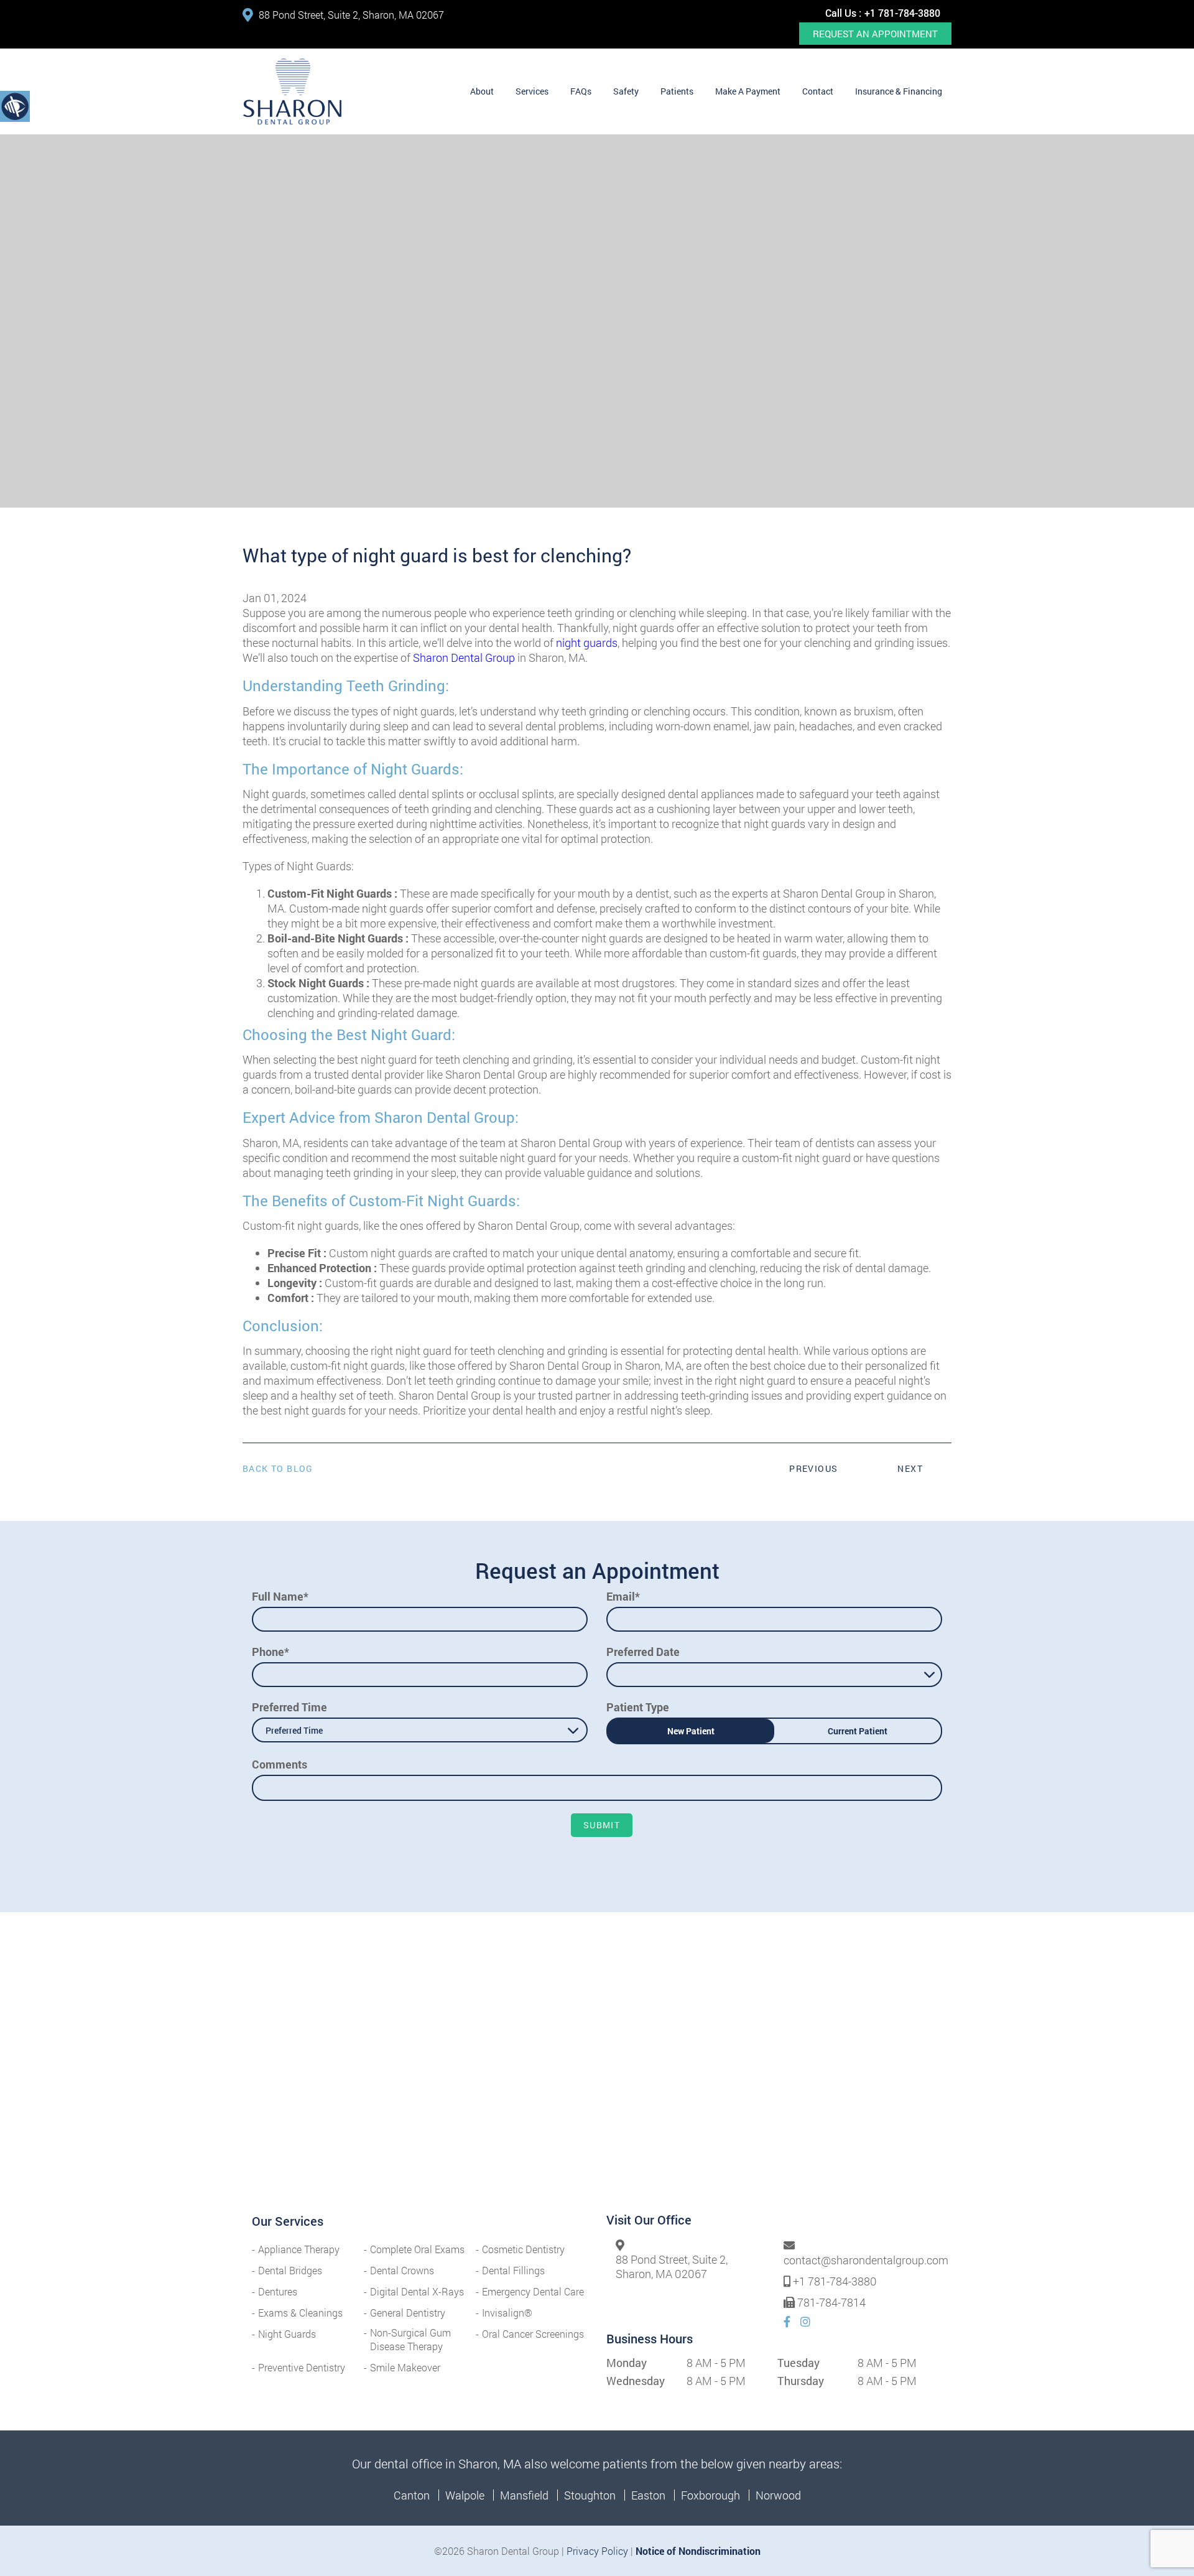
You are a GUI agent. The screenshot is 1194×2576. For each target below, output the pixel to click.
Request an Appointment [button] (875, 34)
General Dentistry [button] (408, 2313)
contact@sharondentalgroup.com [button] (866, 2261)
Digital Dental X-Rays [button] (417, 2291)
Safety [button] (626, 91)
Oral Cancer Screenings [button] (533, 2334)
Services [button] (532, 91)
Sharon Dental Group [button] (464, 658)
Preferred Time (289, 1707)
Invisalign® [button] (507, 2313)
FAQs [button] (581, 91)
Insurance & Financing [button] (899, 91)
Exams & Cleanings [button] (300, 2313)
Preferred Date (643, 1652)
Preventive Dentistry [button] (302, 2367)
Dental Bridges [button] (290, 2270)
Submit (602, 1825)
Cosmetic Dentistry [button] (523, 2249)
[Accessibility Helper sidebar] (15, 106)
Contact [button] (818, 91)
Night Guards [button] (287, 2334)
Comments (280, 1764)
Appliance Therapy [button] (299, 2249)
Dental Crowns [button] (402, 2270)
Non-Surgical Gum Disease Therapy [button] (410, 2339)
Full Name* (280, 1596)
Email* (623, 1596)
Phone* (271, 1652)
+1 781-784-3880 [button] (902, 13)
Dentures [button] (278, 2291)
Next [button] (910, 1468)
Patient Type (638, 1707)
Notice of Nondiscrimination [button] (698, 2551)
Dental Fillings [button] (513, 2270)
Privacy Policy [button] (597, 2551)
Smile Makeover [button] (405, 2367)
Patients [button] (677, 91)
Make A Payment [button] (748, 91)
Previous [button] (813, 1468)
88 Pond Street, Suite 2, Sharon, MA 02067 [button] (351, 15)
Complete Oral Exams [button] (417, 2249)
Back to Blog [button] (278, 1469)
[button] (292, 91)
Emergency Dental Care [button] (533, 2291)
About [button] (482, 91)
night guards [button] (587, 643)
